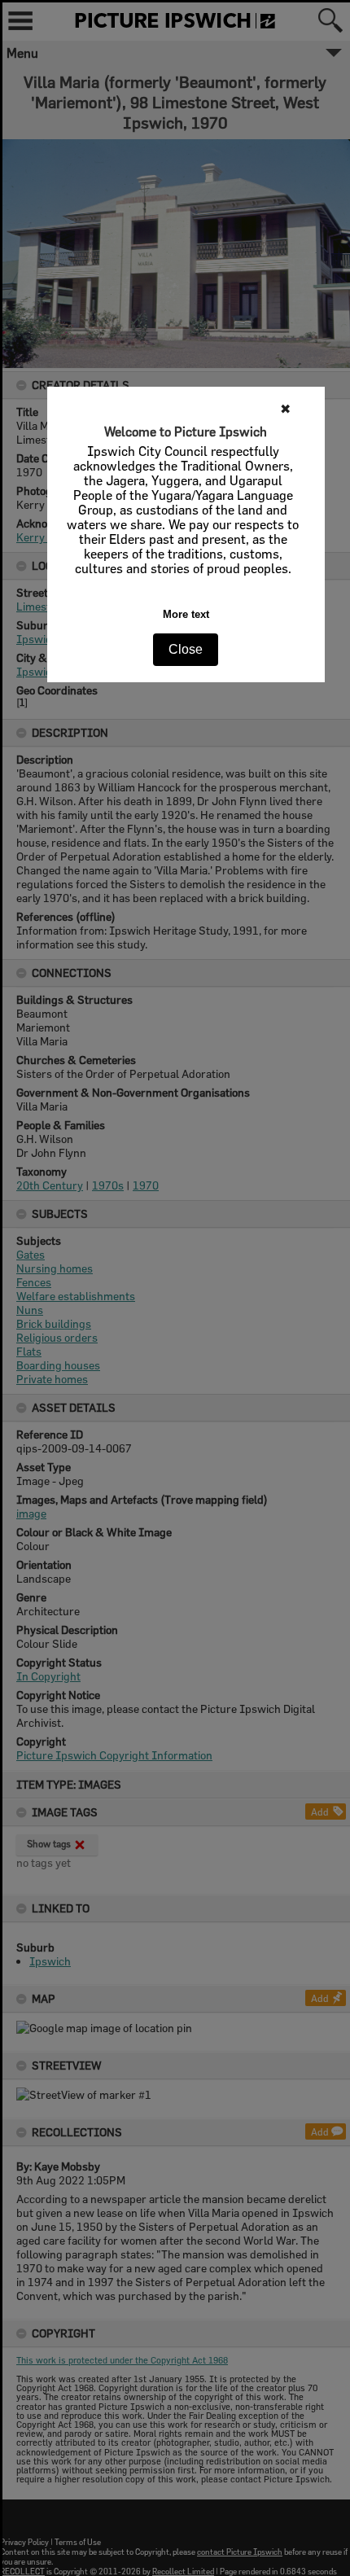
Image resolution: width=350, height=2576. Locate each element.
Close (186, 649)
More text (186, 614)
